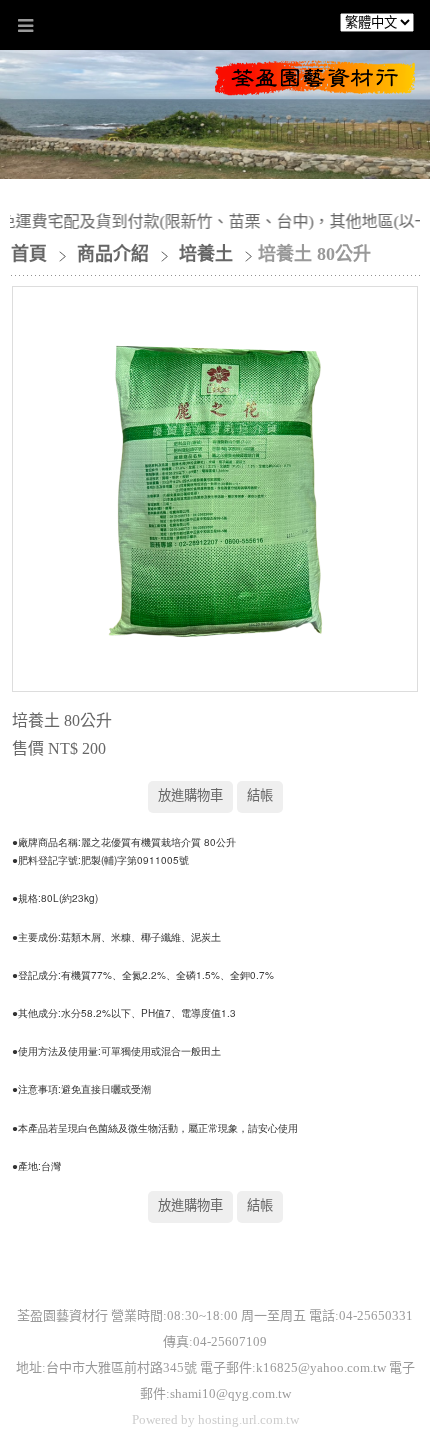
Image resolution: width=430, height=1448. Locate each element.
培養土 (206, 254)
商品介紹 (115, 254)
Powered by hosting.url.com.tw (215, 1419)
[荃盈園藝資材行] (315, 88)
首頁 (29, 254)
